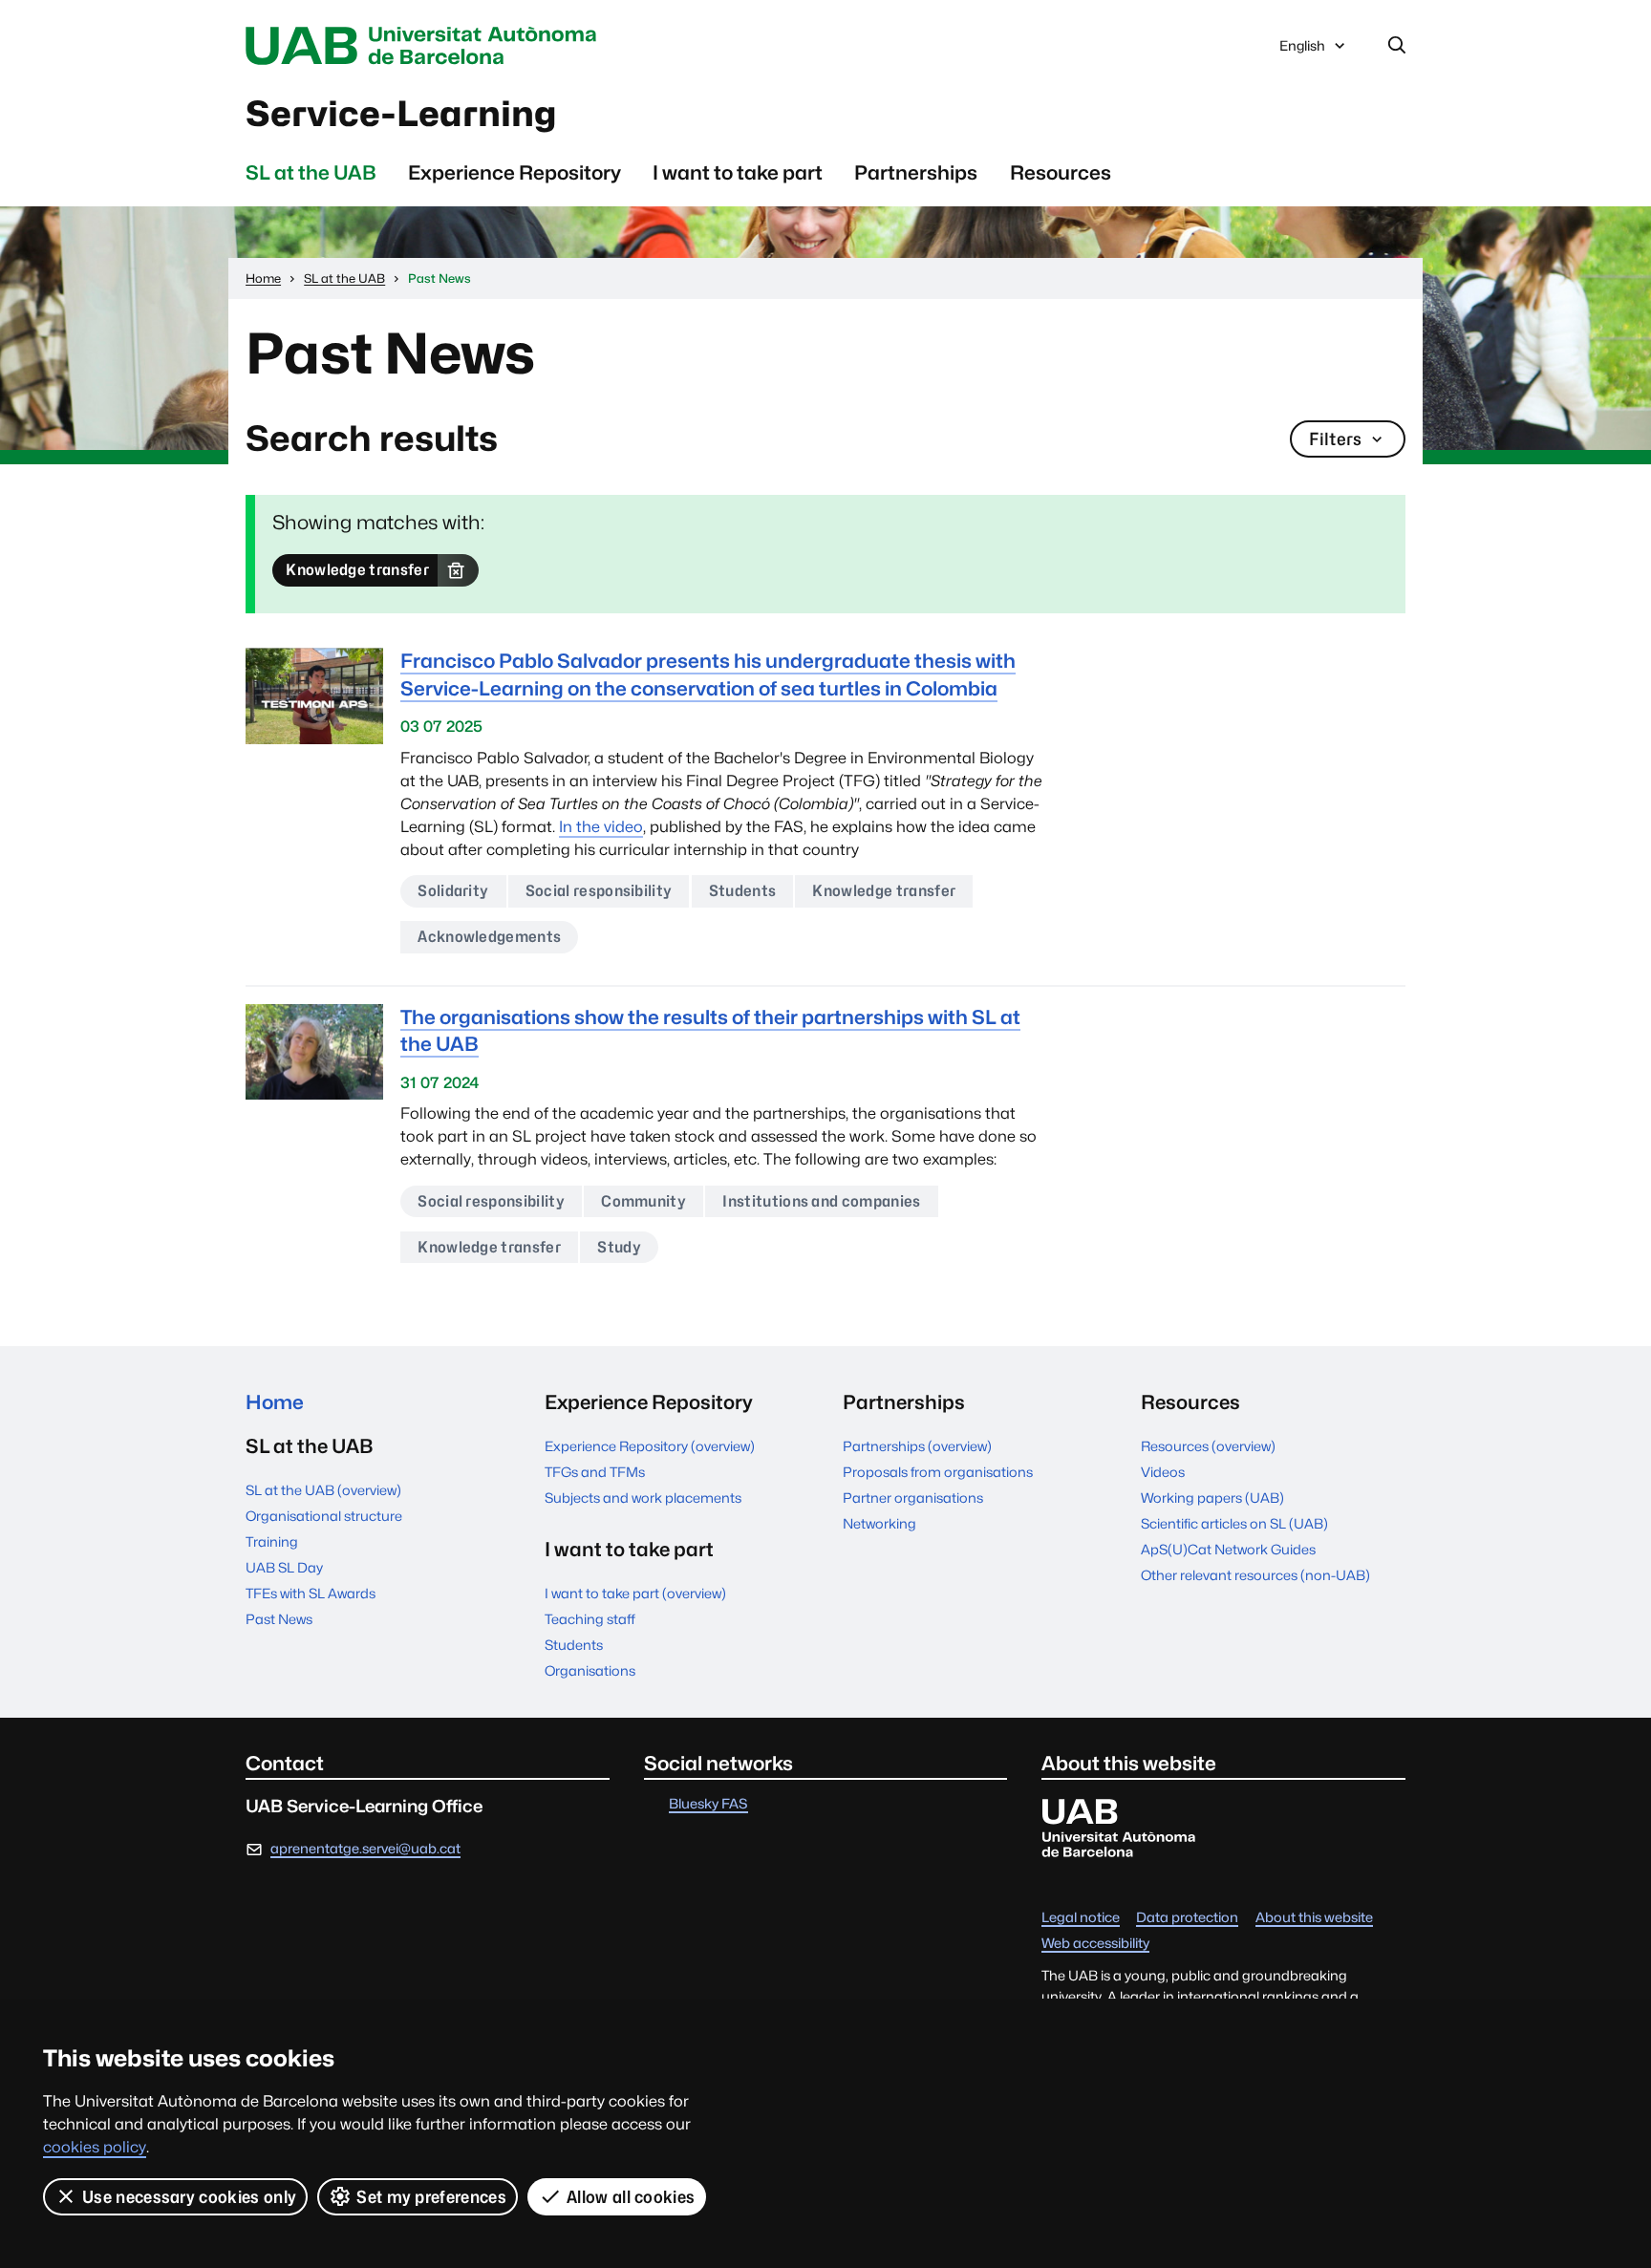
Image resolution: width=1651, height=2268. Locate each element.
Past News (279, 1619)
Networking (879, 1523)
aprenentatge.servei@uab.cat (365, 1848)
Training (272, 1541)
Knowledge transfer (357, 570)
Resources (1061, 172)
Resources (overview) (1208, 1446)
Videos (1163, 1472)
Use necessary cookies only (189, 2197)
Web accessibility (1095, 1944)
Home (275, 1402)
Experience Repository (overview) (650, 1446)
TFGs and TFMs (595, 1472)
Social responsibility (599, 891)
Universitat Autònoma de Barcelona (426, 46)
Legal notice (1081, 1918)
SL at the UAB (311, 172)
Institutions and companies (821, 1201)
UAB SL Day (284, 1567)
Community (643, 1201)
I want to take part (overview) (635, 1593)
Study (619, 1247)
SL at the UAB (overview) (323, 1490)
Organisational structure (324, 1516)
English (1302, 51)
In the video (601, 827)
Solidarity (453, 891)
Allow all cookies (631, 2197)
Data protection (1187, 1918)
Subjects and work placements (643, 1498)
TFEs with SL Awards (311, 1593)
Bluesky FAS (708, 1804)
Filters (1335, 439)
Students (743, 891)
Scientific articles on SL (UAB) (1234, 1523)
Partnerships (916, 172)
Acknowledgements (489, 937)
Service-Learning (401, 114)
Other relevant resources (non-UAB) (1255, 1575)
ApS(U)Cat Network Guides (1228, 1549)
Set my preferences (431, 2197)
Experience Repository (515, 172)
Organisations (590, 1670)
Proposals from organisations (938, 1472)
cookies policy (95, 2147)
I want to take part (738, 172)
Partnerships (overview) (917, 1446)
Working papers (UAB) (1212, 1498)
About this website (1314, 1918)
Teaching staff (590, 1619)
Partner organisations (913, 1498)
